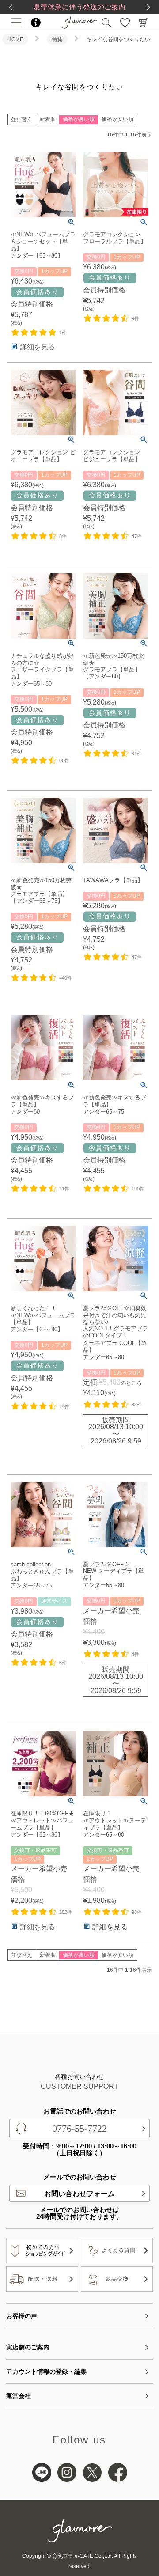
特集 (57, 39)
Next (148, 7)
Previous (11, 7)
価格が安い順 (117, 119)
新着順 (48, 119)
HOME (15, 39)
